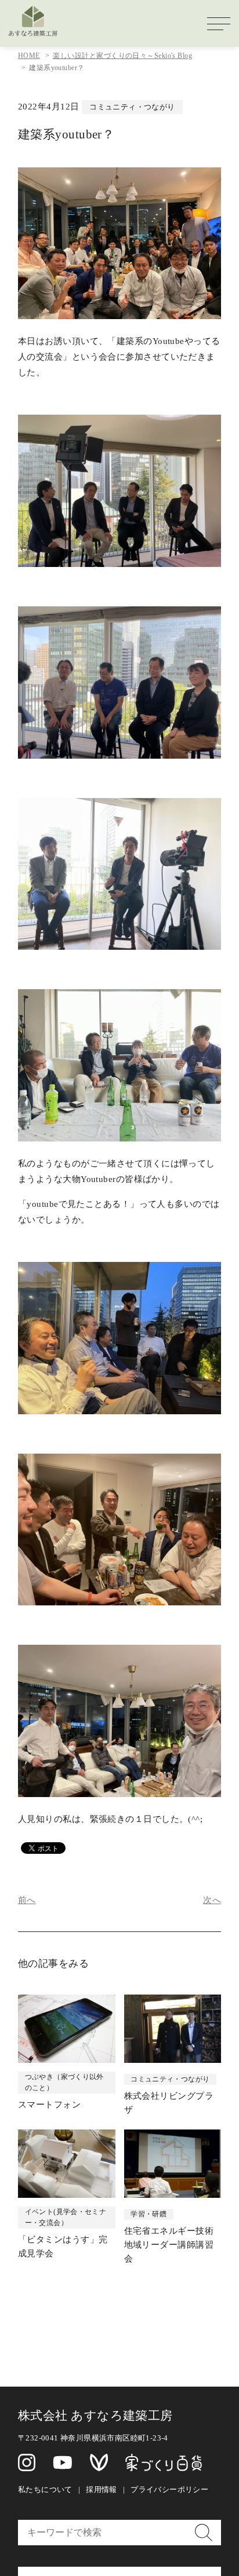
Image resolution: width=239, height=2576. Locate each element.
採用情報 (102, 2489)
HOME (29, 56)
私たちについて (45, 2489)
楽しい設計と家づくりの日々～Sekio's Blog (122, 56)
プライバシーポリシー (169, 2489)
